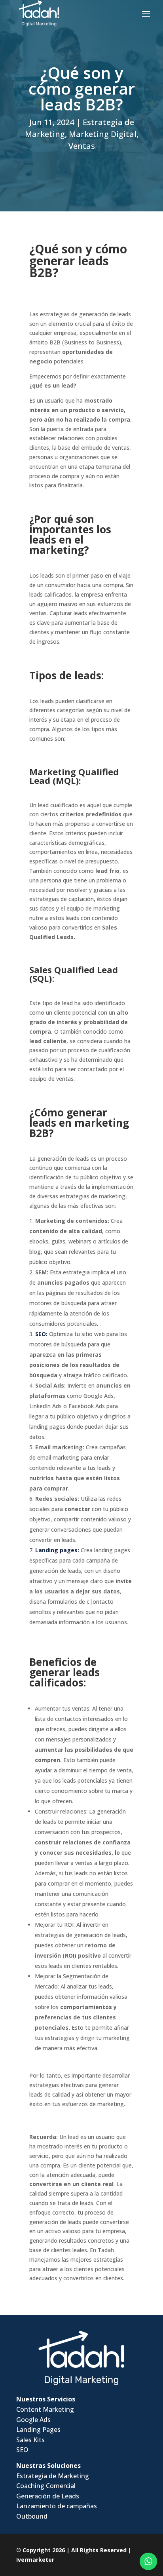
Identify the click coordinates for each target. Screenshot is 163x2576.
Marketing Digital (103, 134)
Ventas (82, 146)
